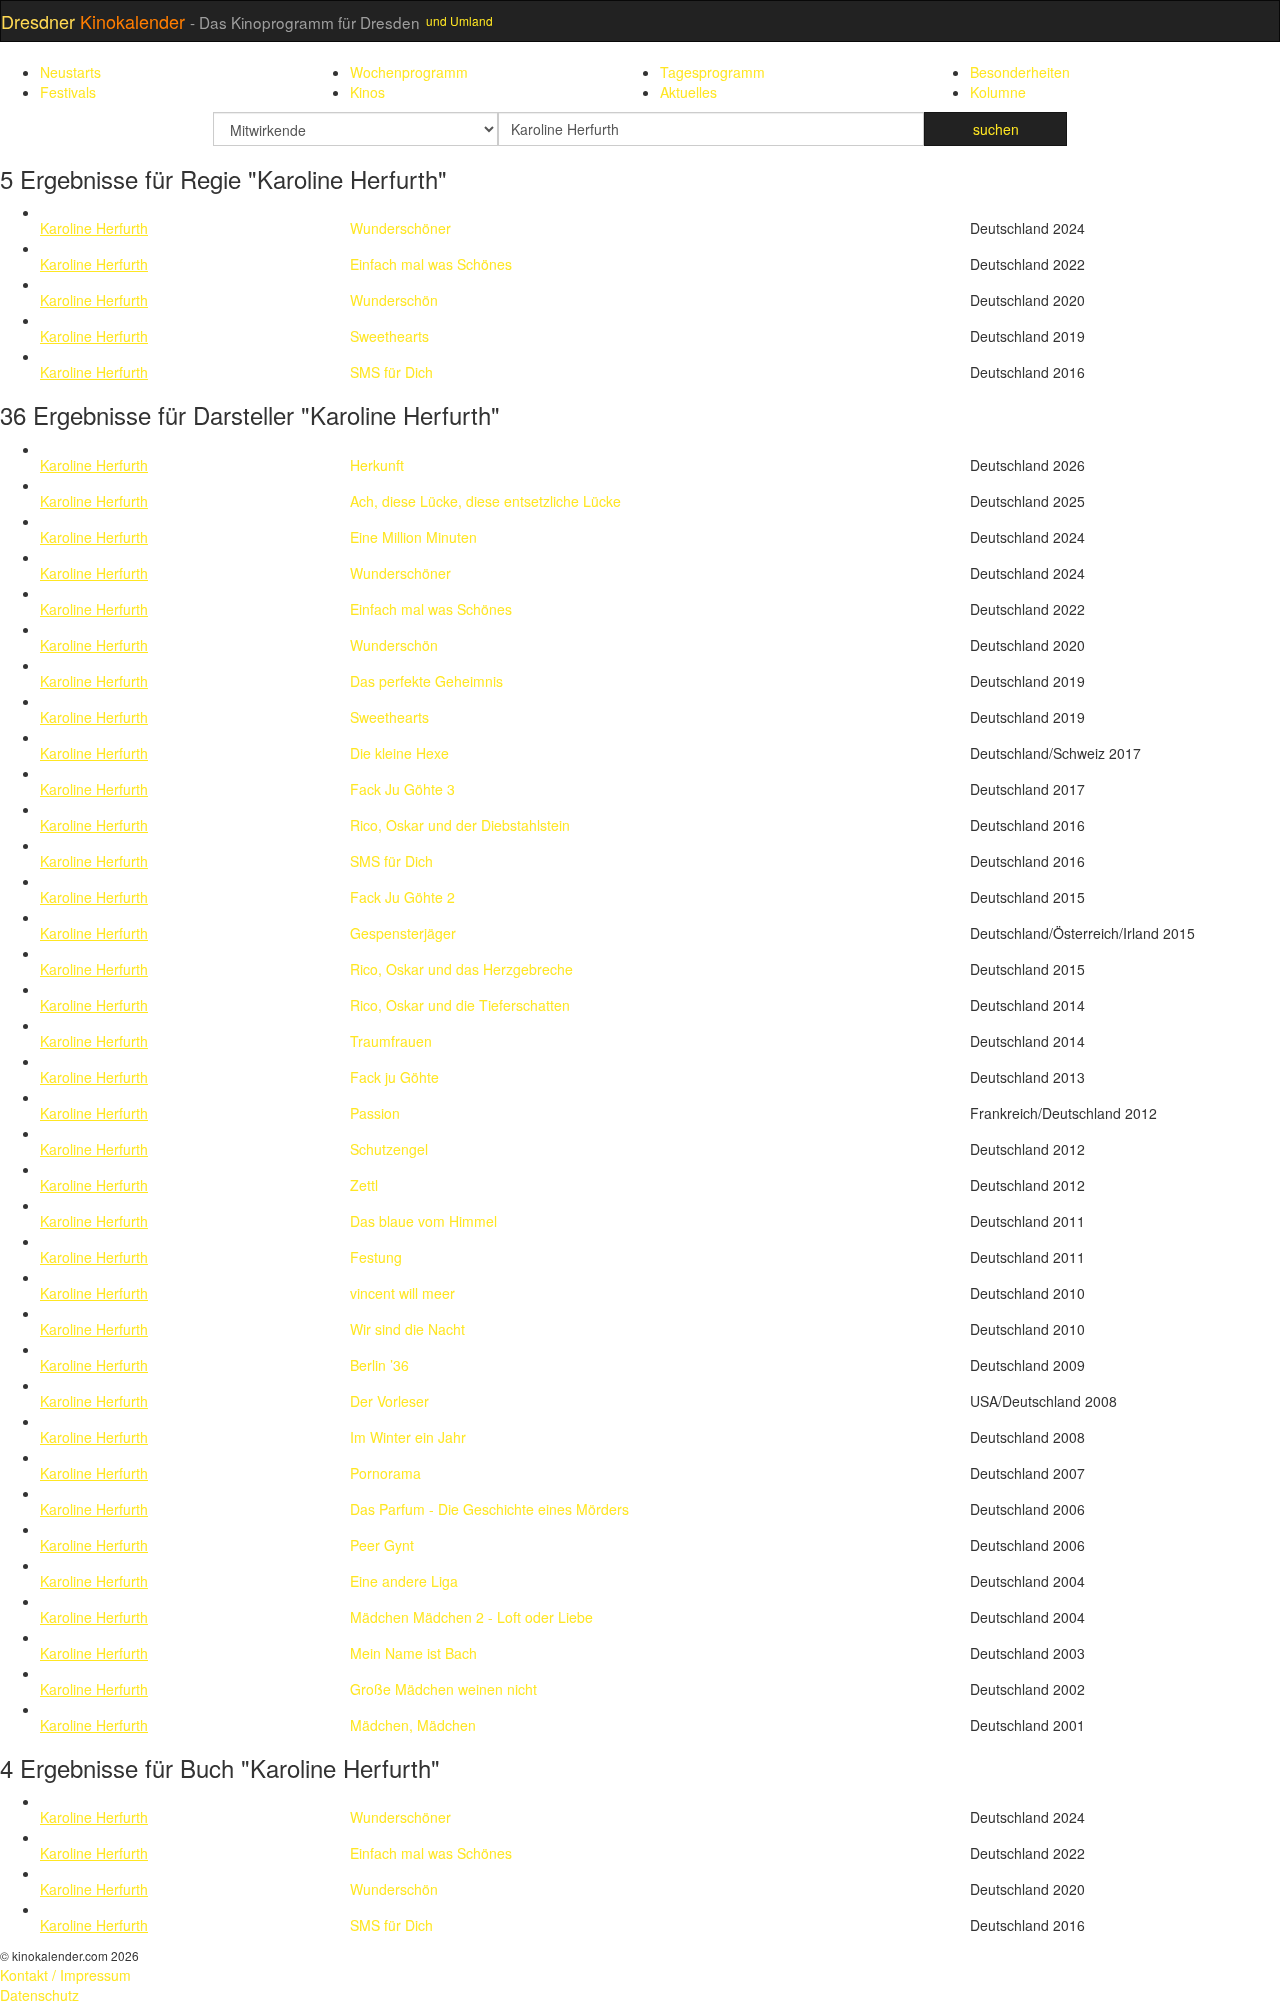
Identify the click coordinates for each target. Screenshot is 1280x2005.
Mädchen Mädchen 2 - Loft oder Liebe (471, 1617)
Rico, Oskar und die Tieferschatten (460, 1005)
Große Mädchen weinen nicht (443, 1689)
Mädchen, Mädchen (413, 1725)
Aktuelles (688, 92)
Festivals (68, 92)
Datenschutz (39, 1995)
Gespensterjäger (403, 933)
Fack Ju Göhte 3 (402, 789)
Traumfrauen (391, 1041)
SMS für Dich (391, 372)
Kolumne (998, 92)
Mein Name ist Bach (413, 1653)
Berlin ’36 (379, 1365)
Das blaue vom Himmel (423, 1221)
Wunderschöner (400, 228)
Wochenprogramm (409, 72)
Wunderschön (394, 300)
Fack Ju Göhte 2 (402, 897)
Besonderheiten (1020, 72)
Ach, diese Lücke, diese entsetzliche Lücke (485, 501)
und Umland (459, 20)
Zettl (364, 1185)
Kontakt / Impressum (65, 1975)
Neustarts (70, 72)
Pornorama (385, 1473)
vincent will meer (402, 1293)
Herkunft (377, 465)
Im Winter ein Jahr (408, 1437)
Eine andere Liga (404, 1581)
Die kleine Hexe (399, 753)
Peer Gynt (382, 1545)
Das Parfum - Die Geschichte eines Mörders (489, 1509)
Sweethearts (389, 336)
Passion (375, 1113)
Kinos (367, 92)
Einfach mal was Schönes (431, 264)
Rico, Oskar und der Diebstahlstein (460, 825)
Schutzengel (389, 1149)
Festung (376, 1257)
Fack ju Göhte (394, 1077)
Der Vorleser (389, 1401)
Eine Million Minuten (413, 537)
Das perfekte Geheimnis (426, 681)
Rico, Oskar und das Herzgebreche (461, 969)
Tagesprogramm (712, 72)
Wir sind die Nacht (407, 1329)
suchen (996, 129)
